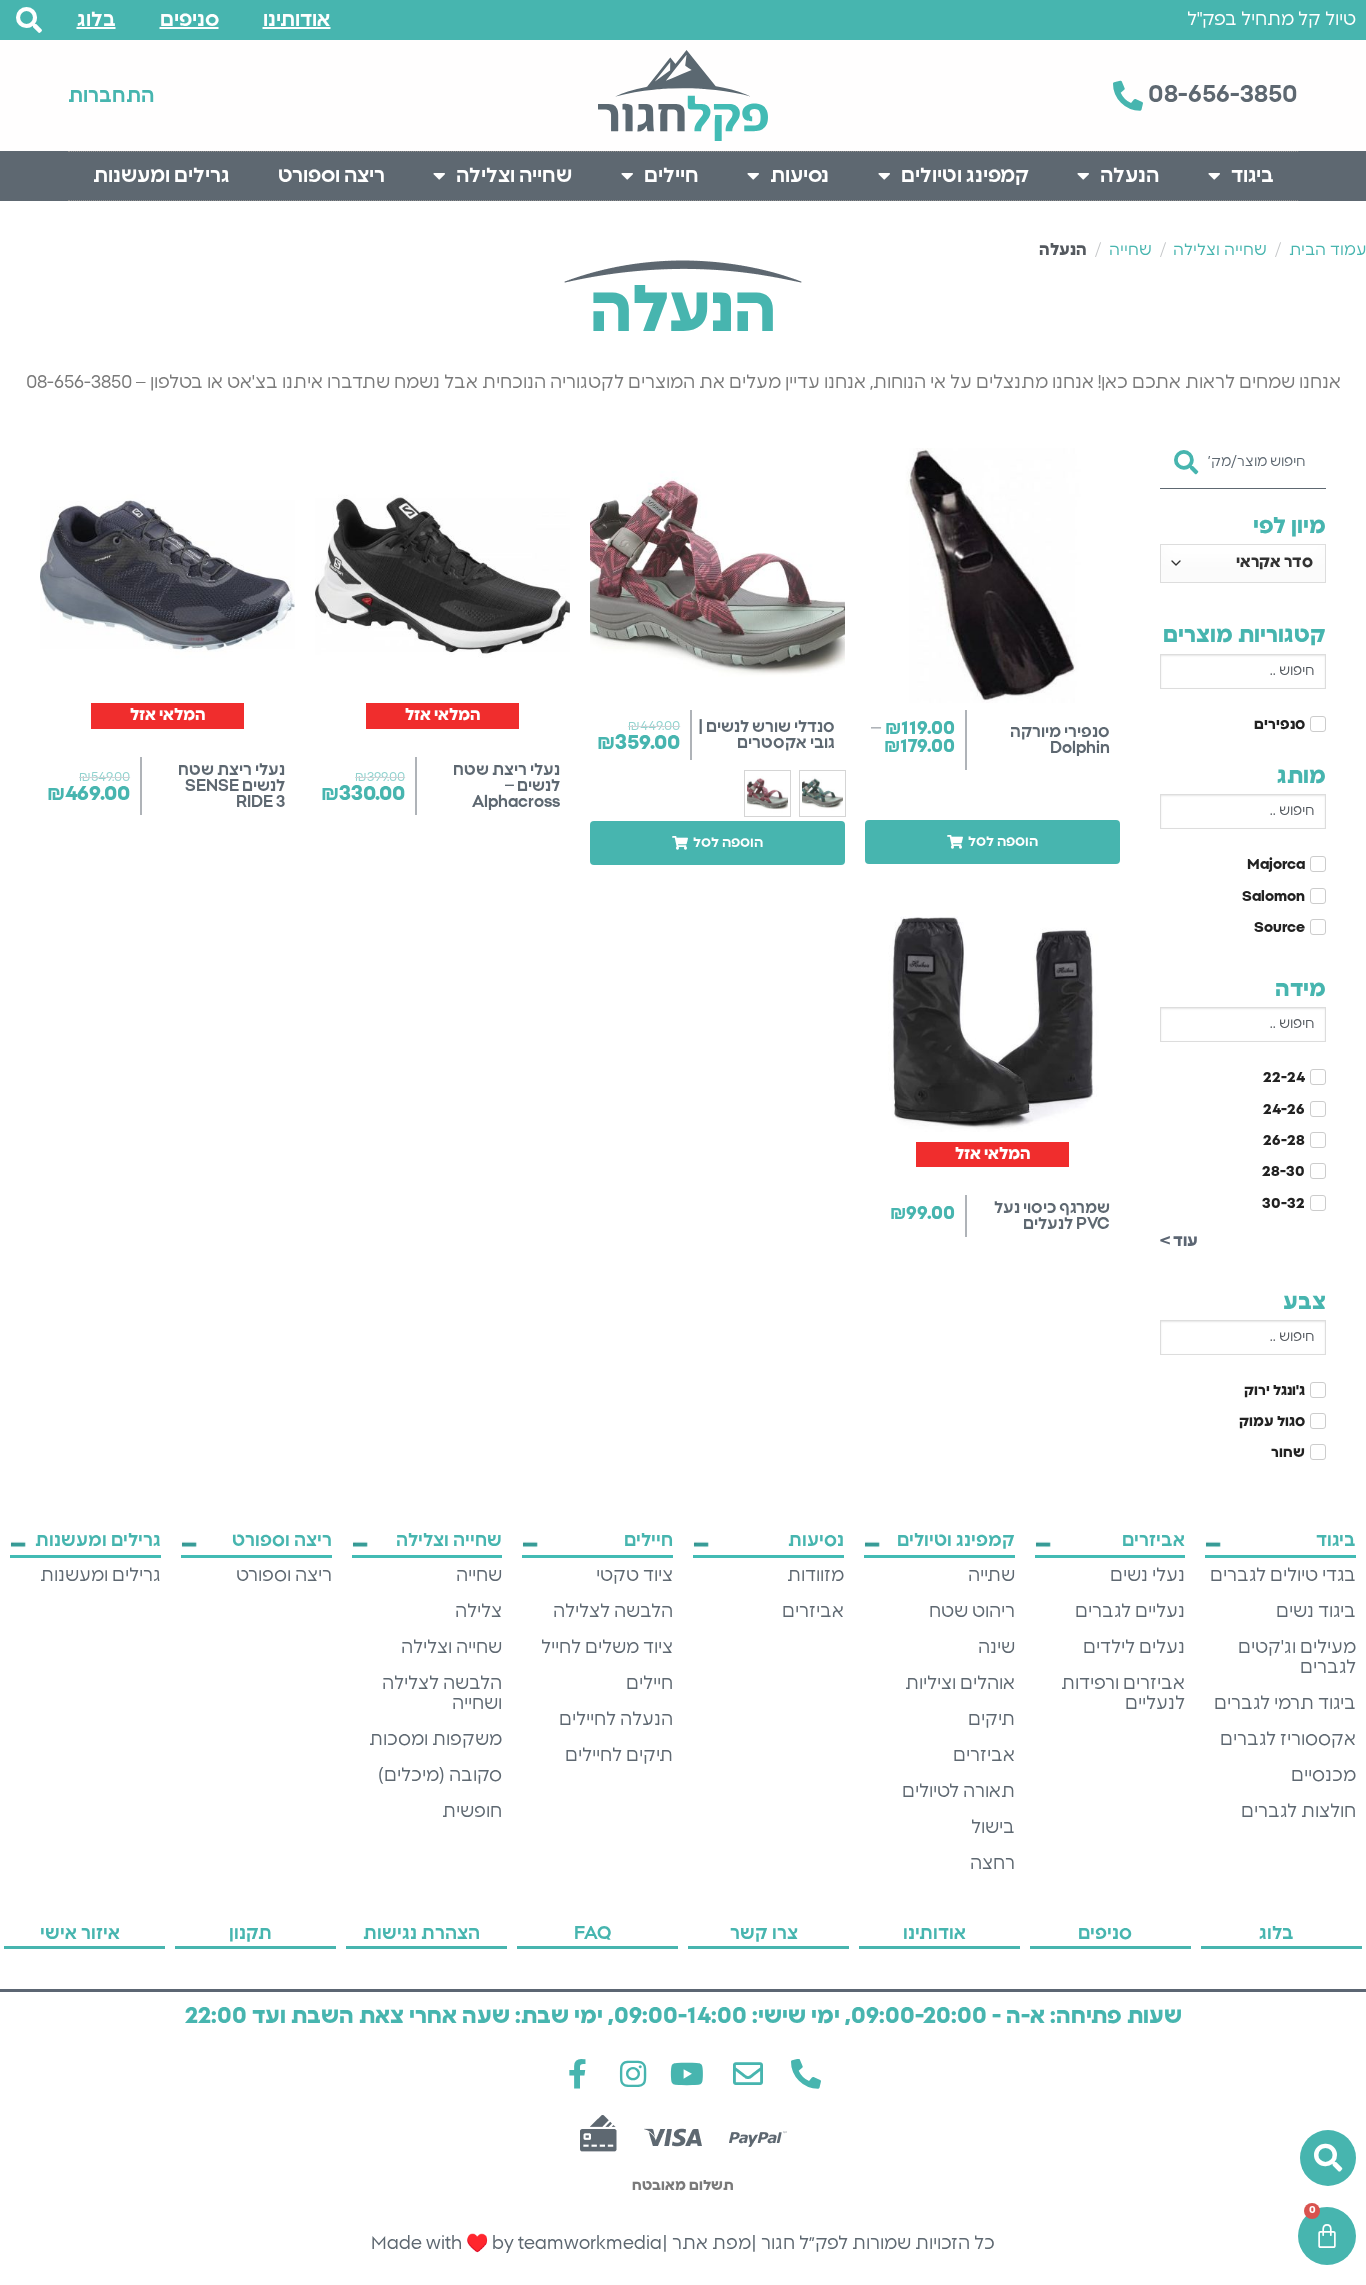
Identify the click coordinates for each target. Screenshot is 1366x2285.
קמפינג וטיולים (965, 176)
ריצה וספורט (331, 176)
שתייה (991, 1576)
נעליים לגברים (1130, 1612)
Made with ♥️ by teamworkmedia (516, 2244)
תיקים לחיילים (619, 1756)
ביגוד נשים (1316, 1612)
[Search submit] (1186, 456)
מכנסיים (1323, 1776)
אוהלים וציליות (960, 1684)
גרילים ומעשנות (161, 176)
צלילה (478, 1612)
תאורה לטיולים (958, 1792)
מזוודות (815, 1576)
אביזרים (984, 1756)
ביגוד (1252, 176)
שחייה (1130, 250)
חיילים (671, 176)
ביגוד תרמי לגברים (1285, 1704)
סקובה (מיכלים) (440, 1776)
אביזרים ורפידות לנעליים (1123, 1694)
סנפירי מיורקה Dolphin (1060, 740)
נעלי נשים (1147, 1576)
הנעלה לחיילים (616, 1720)
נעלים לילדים (1134, 1648)
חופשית (472, 1812)
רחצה (992, 1864)
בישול (993, 1828)
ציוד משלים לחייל (607, 1648)
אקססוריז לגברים (1288, 1740)
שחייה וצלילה (514, 176)
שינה (996, 1648)
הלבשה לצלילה (613, 1612)
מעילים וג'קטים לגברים (1297, 1658)
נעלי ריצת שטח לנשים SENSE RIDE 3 (231, 786)
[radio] (822, 793)
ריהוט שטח (972, 1612)
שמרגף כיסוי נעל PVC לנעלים (1052, 1216)
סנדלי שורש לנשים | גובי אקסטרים (766, 735)
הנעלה (1129, 176)
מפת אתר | (706, 2244)
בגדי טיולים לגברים (1283, 1576)
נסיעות (799, 176)
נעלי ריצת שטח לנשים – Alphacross (506, 786)
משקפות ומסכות (435, 1740)
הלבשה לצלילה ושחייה (442, 1694)
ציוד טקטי (634, 1576)
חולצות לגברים (1298, 1812)
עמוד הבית (1327, 250)
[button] (992, 842)
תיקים (991, 1720)
